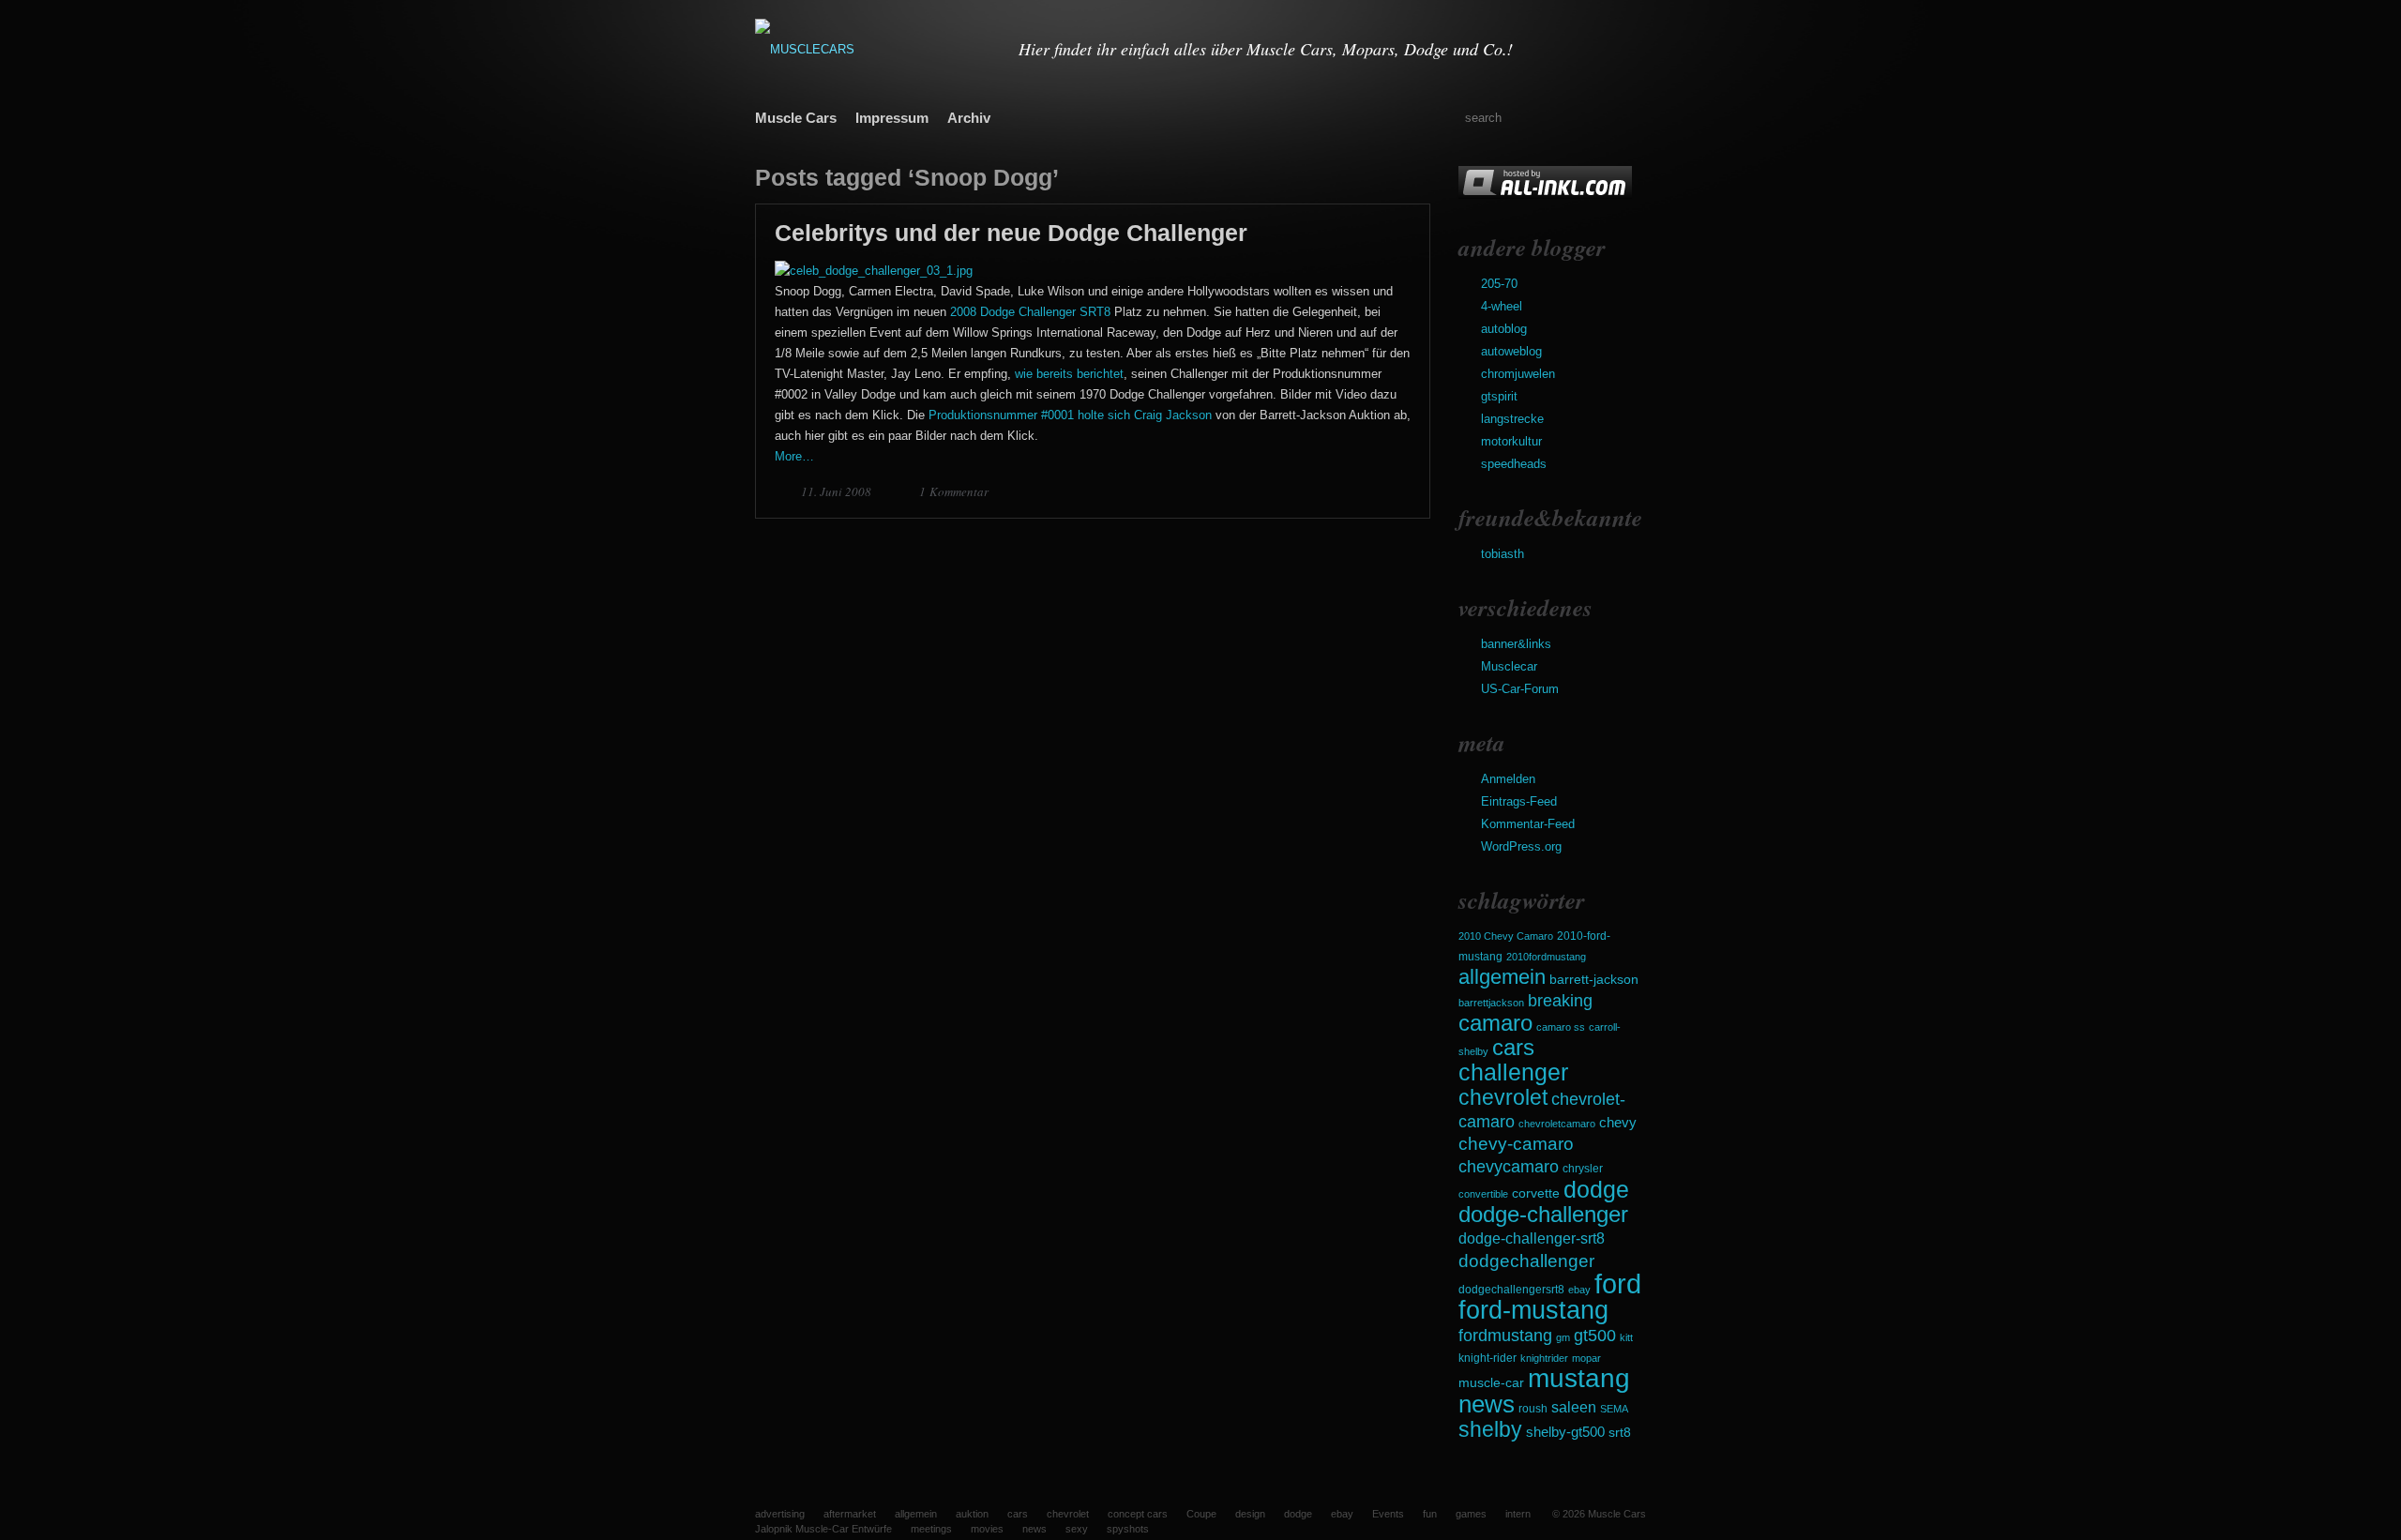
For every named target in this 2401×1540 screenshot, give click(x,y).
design (1250, 1514)
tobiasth (1503, 554)
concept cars (1138, 1514)
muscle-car (1491, 1382)
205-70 (1499, 284)
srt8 (1620, 1432)
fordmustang (1505, 1335)
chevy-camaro (1516, 1144)
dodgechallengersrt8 (1511, 1290)
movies (987, 1529)
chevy (1618, 1122)
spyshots (1128, 1529)
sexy (1077, 1529)
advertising (780, 1514)
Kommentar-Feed (1528, 824)
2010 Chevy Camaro (1506, 936)
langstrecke (1512, 419)
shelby (1490, 1429)
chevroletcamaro (1557, 1124)
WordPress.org (1521, 846)
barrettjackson (1491, 1003)
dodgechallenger (1526, 1261)
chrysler (1583, 1169)
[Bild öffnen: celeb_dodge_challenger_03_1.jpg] (874, 271)
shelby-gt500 (1565, 1432)
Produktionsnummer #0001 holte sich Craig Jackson (1070, 415)
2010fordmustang (1546, 957)
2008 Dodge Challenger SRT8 (1030, 312)
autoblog (1504, 329)
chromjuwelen (1518, 374)
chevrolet (1503, 1097)
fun (1430, 1514)
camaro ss (1561, 1027)
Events (1388, 1514)
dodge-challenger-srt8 (1532, 1238)
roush (1533, 1409)
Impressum (892, 118)
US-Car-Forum (1520, 689)
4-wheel (1502, 306)
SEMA (1614, 1409)
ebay (1579, 1290)
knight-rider (1487, 1358)
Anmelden (1508, 779)
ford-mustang (1533, 1310)
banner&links (1516, 644)
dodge (1596, 1189)
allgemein (1502, 977)
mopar (1586, 1358)
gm (1563, 1337)
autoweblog (1511, 351)
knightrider (1544, 1358)
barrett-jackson (1594, 980)
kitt (1626, 1337)
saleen (1574, 1407)
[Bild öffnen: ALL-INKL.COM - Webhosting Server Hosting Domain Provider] (1545, 195)
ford (1618, 1283)
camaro (1495, 1023)
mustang (1579, 1378)
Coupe (1201, 1514)
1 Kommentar (954, 491)
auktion (972, 1514)
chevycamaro (1509, 1166)
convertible (1483, 1194)
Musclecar (1509, 666)
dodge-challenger (1543, 1214)
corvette (1536, 1193)
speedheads (1514, 464)
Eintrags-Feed (1519, 801)
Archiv (969, 118)
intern (1518, 1514)
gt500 (1595, 1335)
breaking (1560, 1001)
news (1487, 1404)
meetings (931, 1529)
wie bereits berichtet (1069, 374)
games (1471, 1514)
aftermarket (850, 1514)
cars (1513, 1047)
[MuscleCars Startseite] (875, 49)
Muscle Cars (796, 118)
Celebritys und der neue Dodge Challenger (1011, 233)
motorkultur (1511, 441)
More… (794, 456)
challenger (1513, 1072)
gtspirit (1499, 396)
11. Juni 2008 (838, 491)
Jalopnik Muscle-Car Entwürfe (823, 1529)
